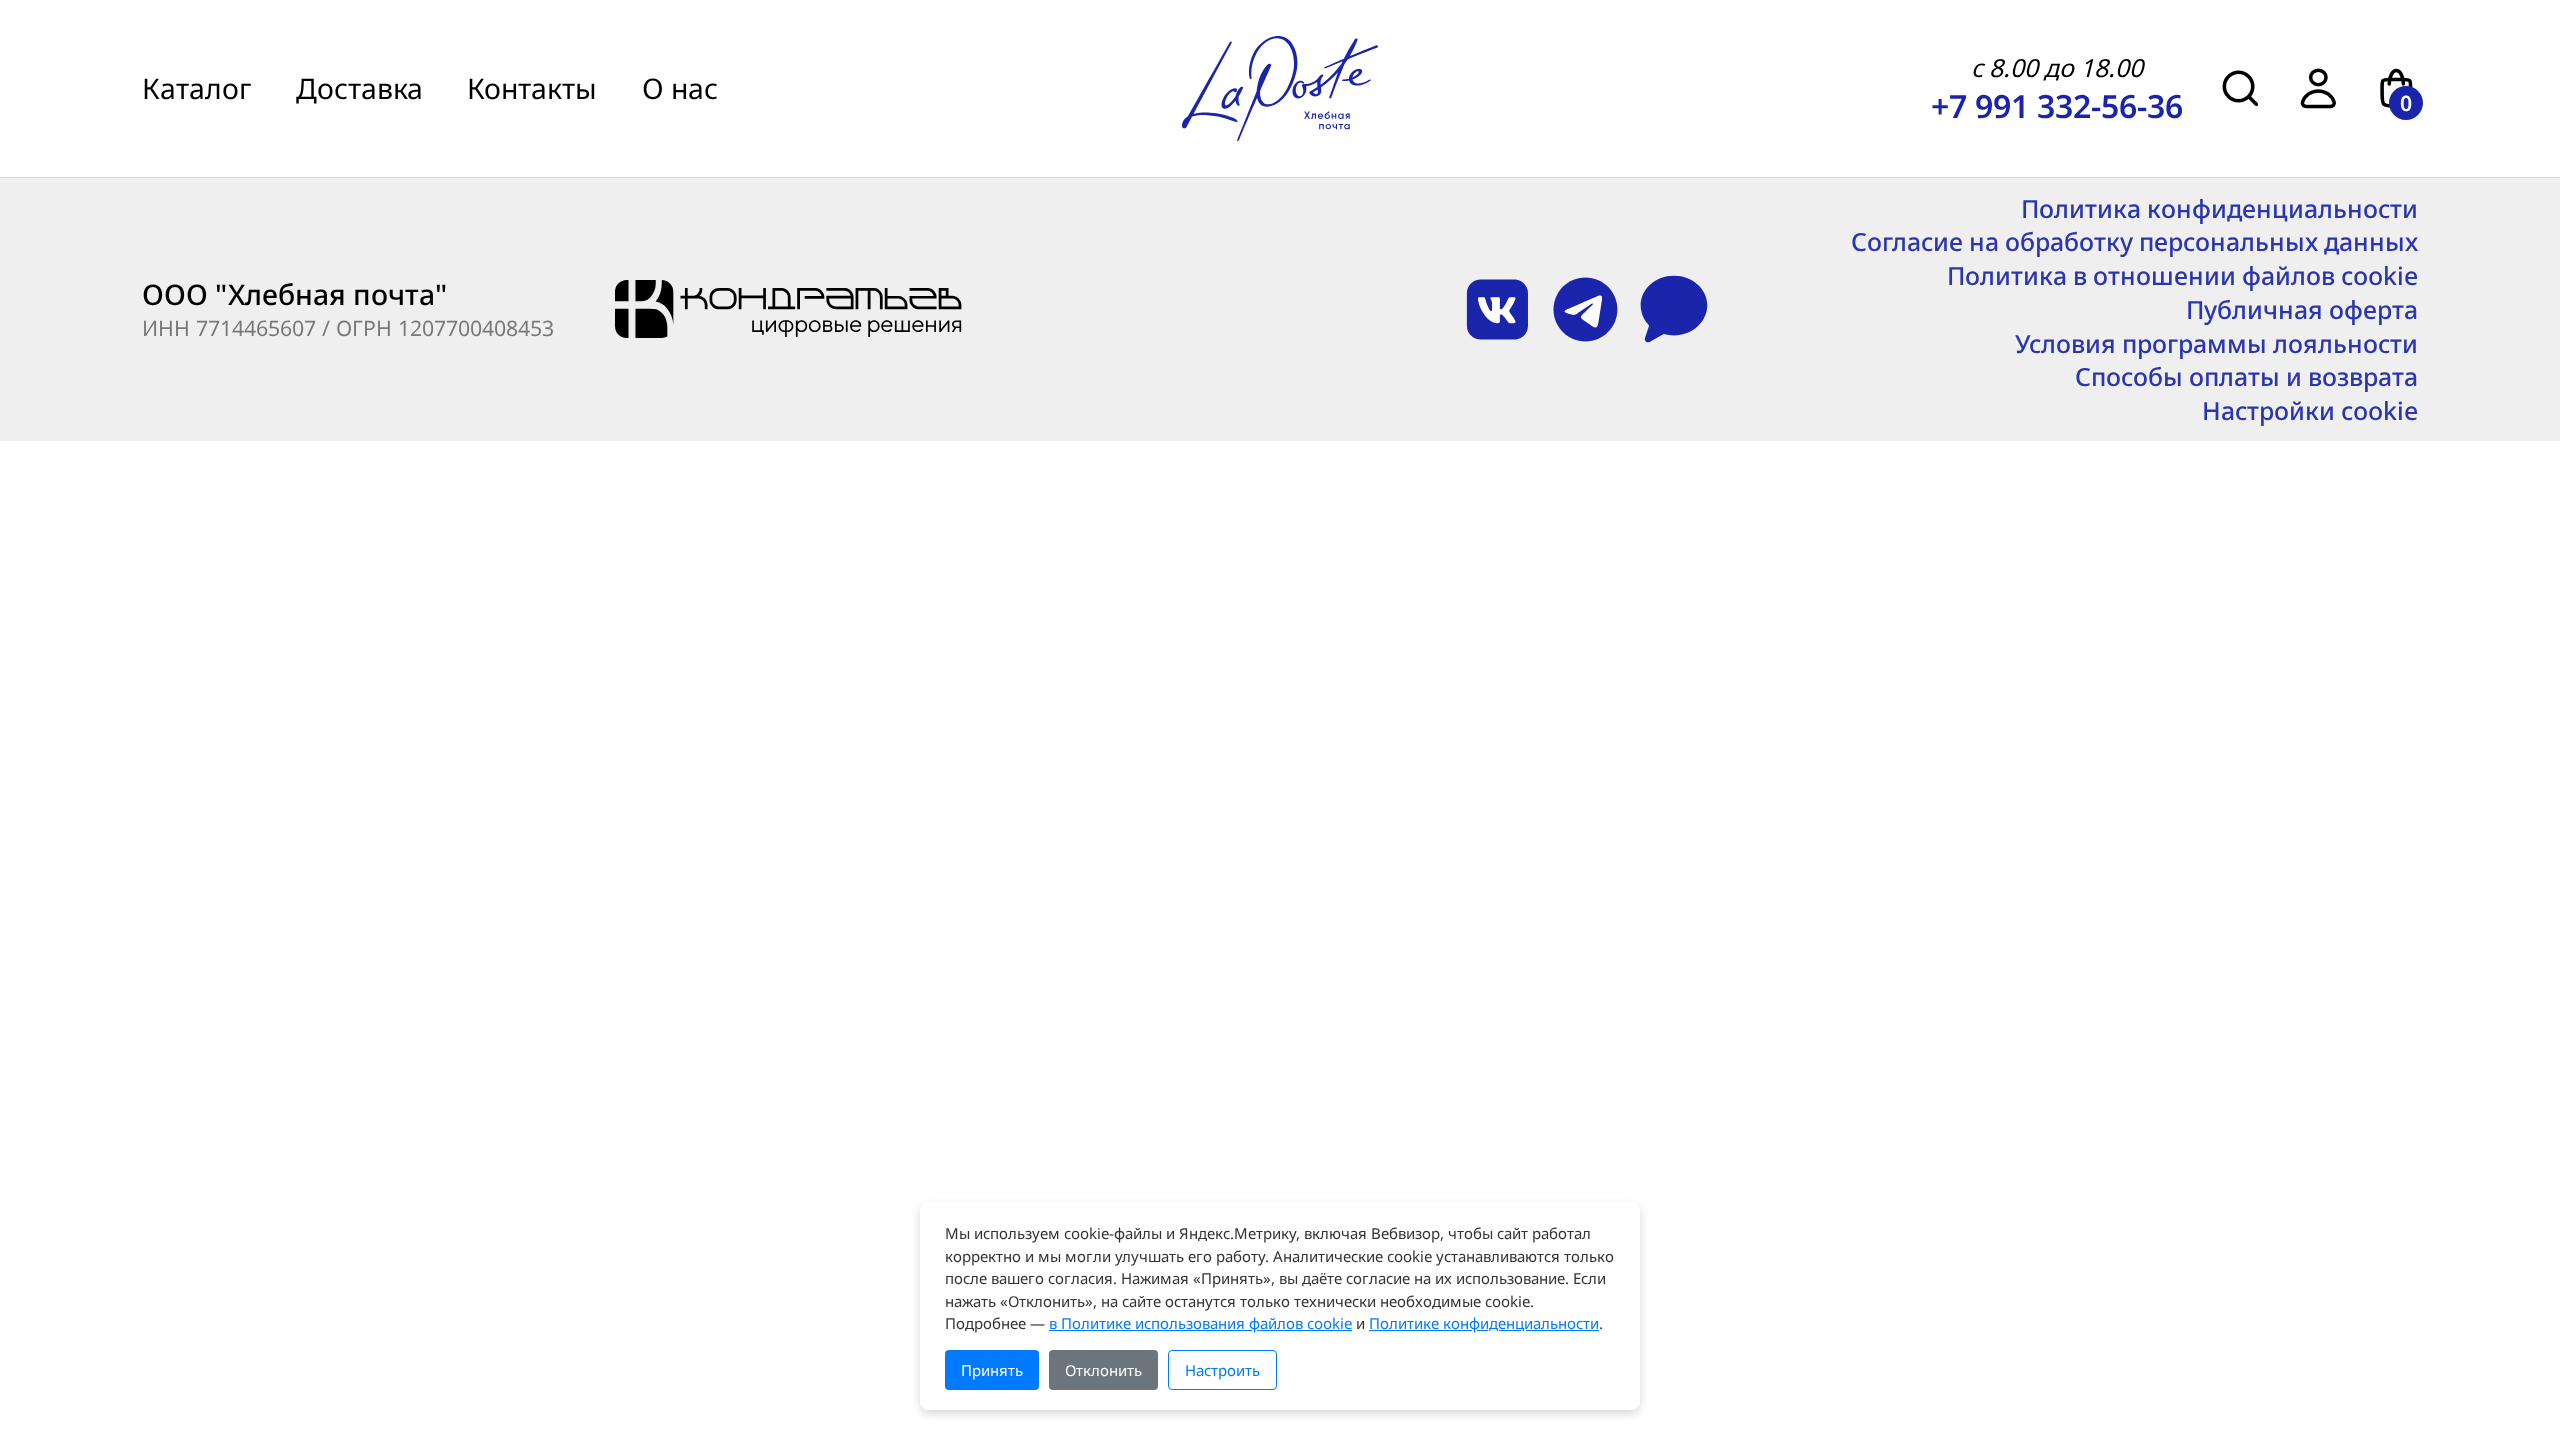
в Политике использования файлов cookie (1200, 1323)
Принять (992, 1370)
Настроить (1222, 1370)
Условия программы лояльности (2216, 343)
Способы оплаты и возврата (2246, 376)
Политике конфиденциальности (1484, 1323)
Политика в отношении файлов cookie (2182, 275)
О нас (680, 88)
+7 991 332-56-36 (2057, 105)
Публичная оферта (2302, 309)
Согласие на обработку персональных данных (2134, 241)
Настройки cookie (2310, 410)
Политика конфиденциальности (2219, 208)
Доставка (359, 88)
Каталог (196, 88)
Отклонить (1103, 1370)
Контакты (532, 88)
